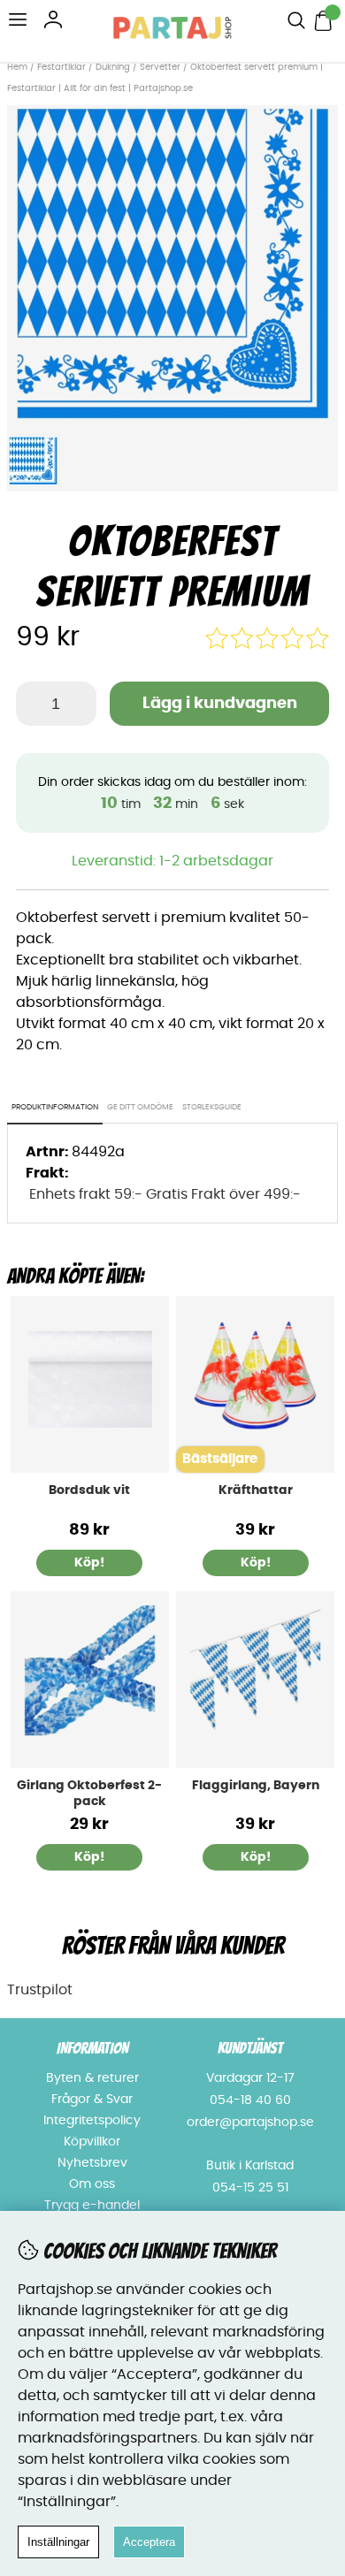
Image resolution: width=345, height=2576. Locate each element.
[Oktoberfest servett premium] (172, 415)
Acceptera (149, 2542)
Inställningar (58, 2542)
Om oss (92, 2184)
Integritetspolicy (92, 2121)
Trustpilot (40, 1990)
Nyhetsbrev (92, 2163)
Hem (17, 67)
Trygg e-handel (92, 2206)
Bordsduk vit (89, 1490)
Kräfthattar (256, 1490)
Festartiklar (61, 67)
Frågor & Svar (92, 2100)
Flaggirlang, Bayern (256, 1786)
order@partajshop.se (250, 2123)
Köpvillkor (92, 2142)
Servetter (160, 67)
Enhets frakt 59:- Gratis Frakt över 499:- (165, 1194)
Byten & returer (92, 2078)
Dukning (113, 67)
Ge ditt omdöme (140, 1107)
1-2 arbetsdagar (216, 861)
